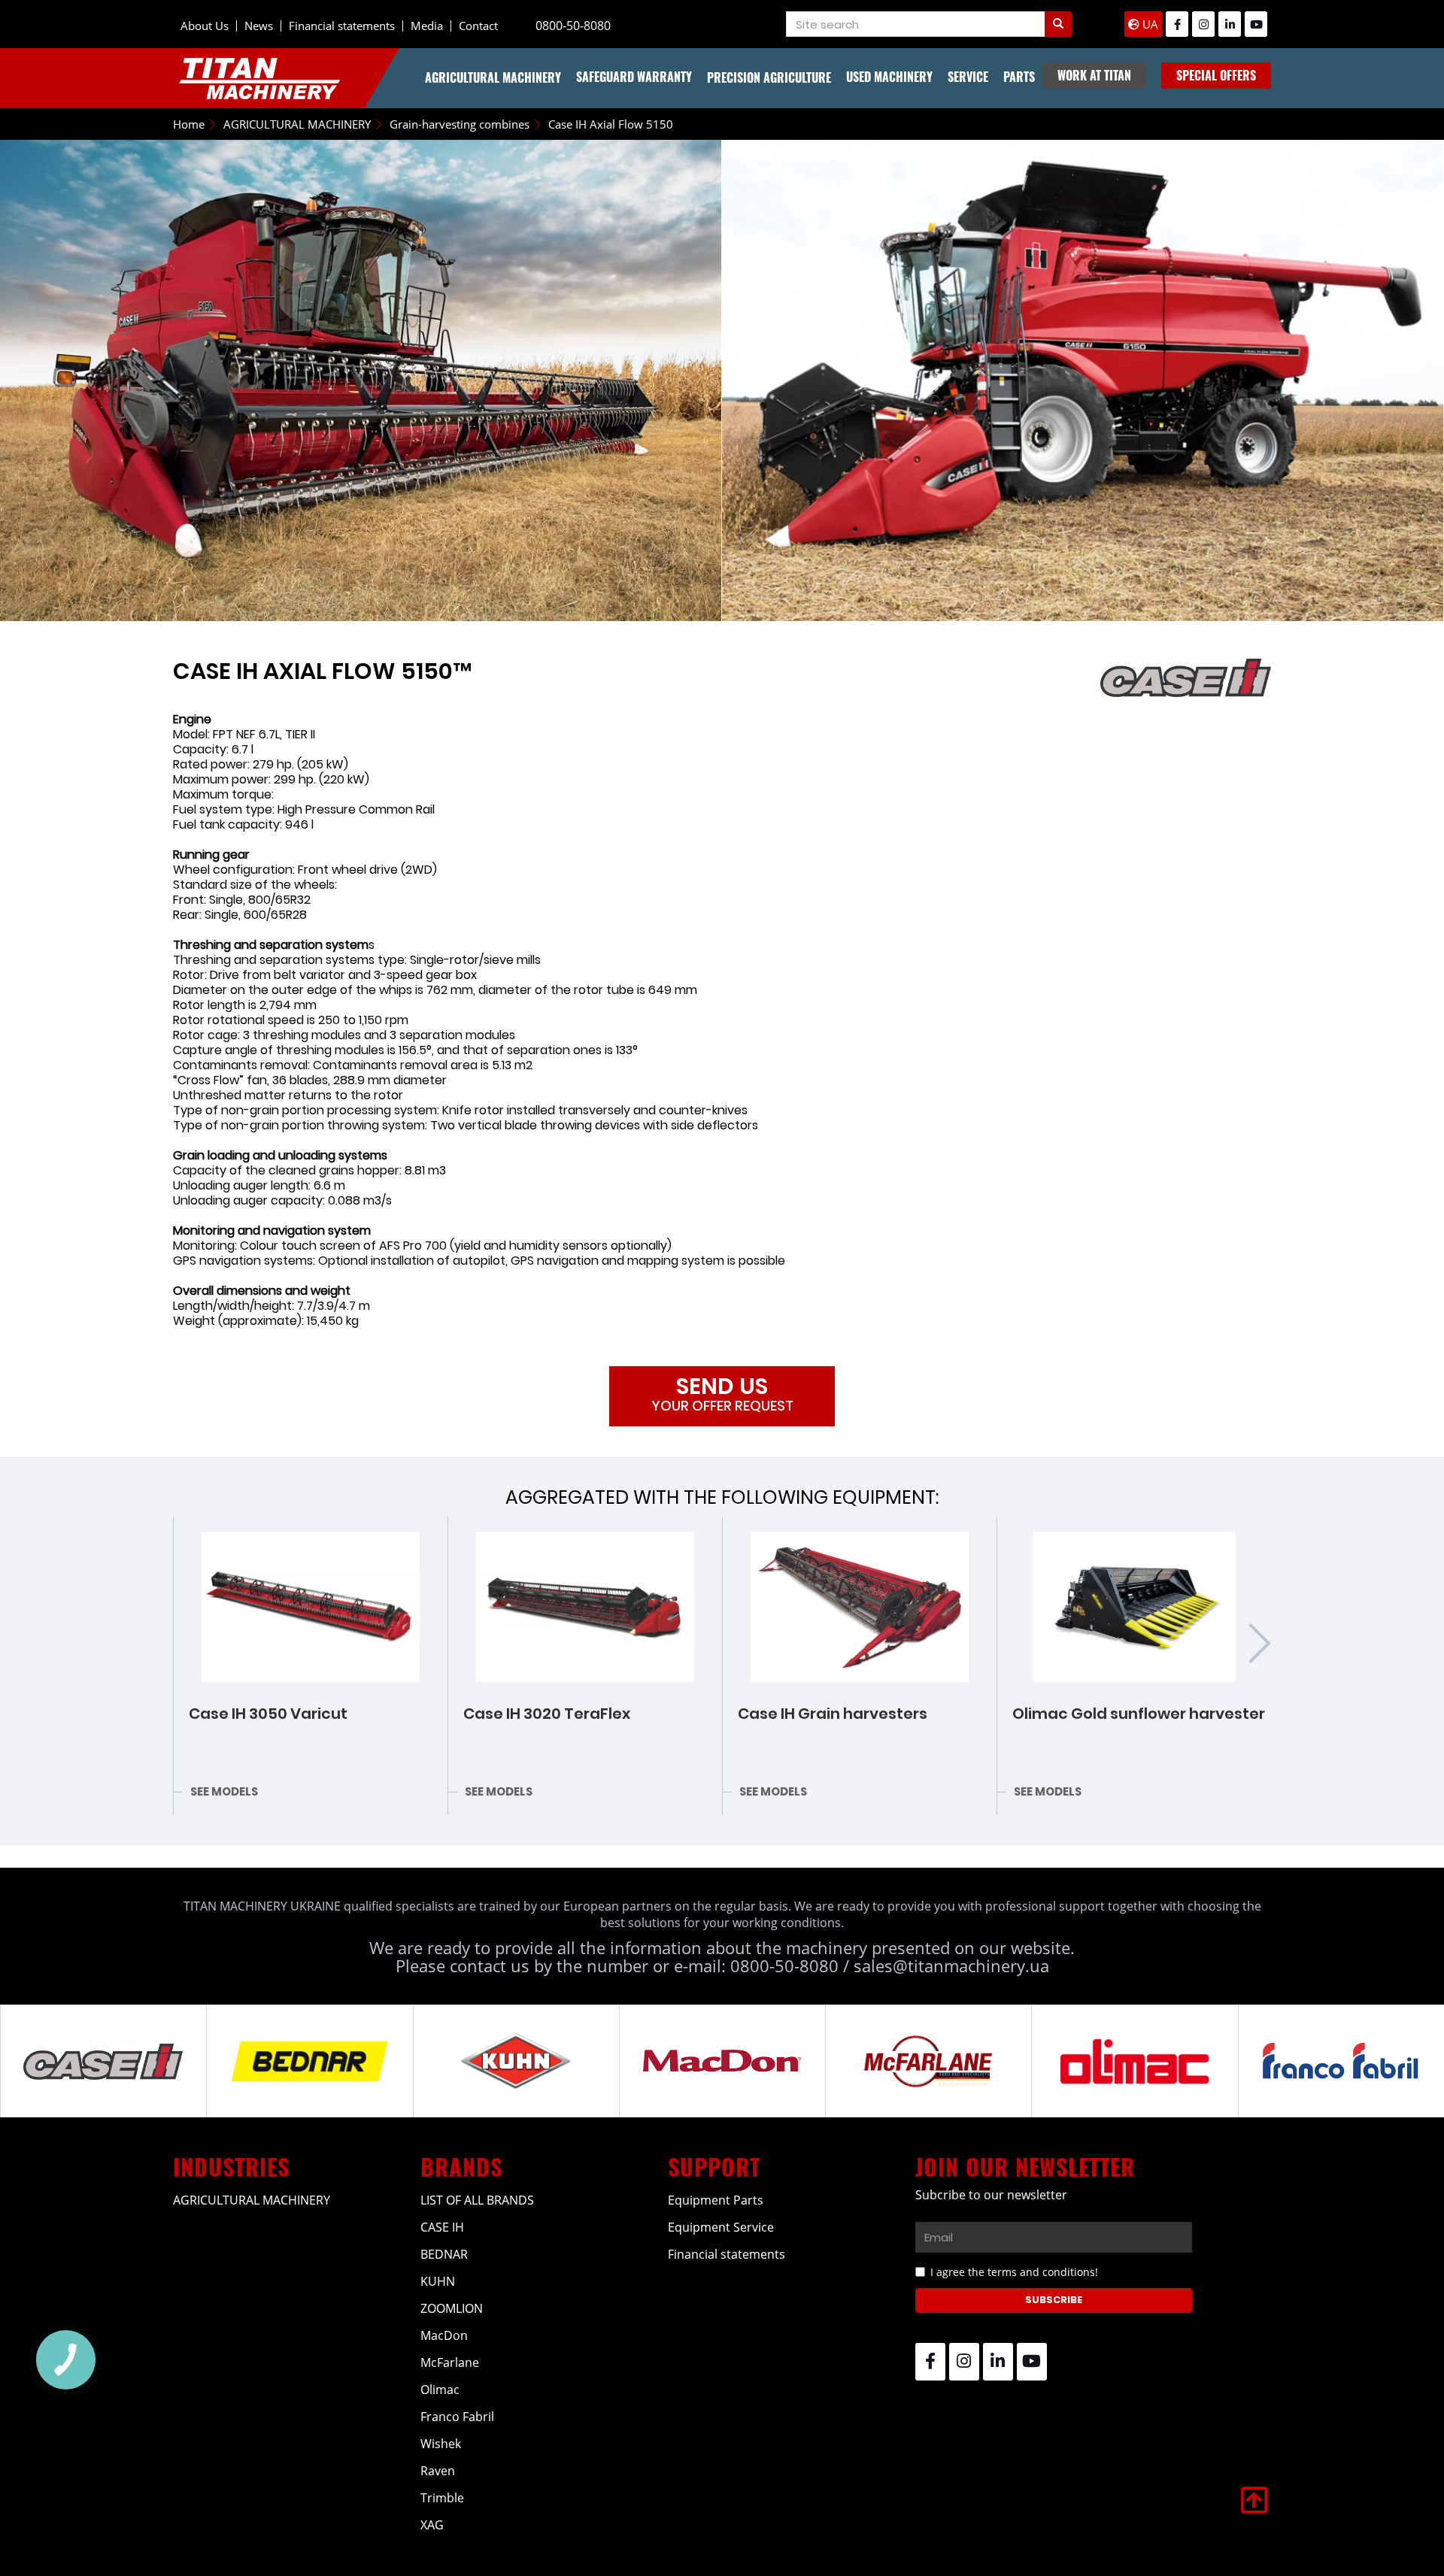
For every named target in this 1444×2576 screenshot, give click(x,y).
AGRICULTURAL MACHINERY (493, 77)
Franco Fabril (457, 2417)
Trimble (442, 2498)
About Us (205, 26)
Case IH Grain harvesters (833, 1714)
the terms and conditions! (1033, 2272)
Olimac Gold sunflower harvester (1139, 1714)
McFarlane (450, 2362)
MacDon (444, 2335)
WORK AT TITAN (1094, 75)
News (259, 26)
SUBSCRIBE (1054, 2300)
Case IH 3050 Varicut (268, 1714)
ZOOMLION (452, 2308)
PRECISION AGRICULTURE (769, 77)
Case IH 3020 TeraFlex (547, 1714)
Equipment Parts (716, 2200)
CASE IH (442, 2227)
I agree (1014, 2272)
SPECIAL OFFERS (1216, 75)
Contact (478, 26)
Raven (438, 2471)
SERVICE (968, 77)
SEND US (722, 1393)
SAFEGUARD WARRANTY (634, 77)
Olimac (440, 2390)
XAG (432, 2525)
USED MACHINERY (889, 77)
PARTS (1019, 77)
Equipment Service (721, 2227)
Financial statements (342, 26)
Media (427, 26)
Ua (1149, 24)
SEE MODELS (224, 1791)
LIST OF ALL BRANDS (477, 2200)
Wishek (441, 2444)
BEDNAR (444, 2254)
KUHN (438, 2281)
